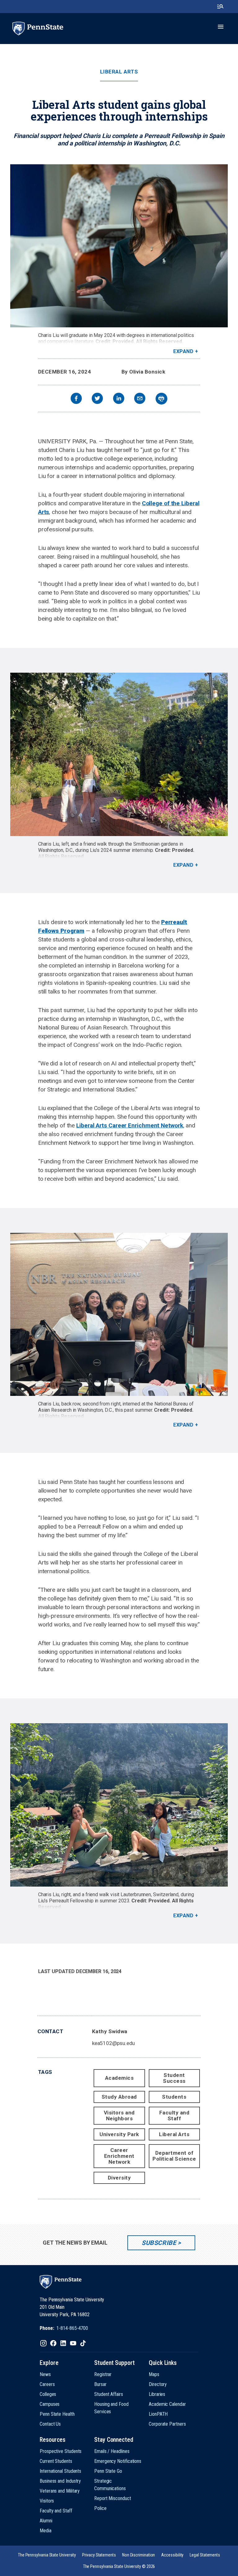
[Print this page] (161, 399)
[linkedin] (119, 399)
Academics (119, 2078)
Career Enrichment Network (119, 2156)
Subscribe (159, 2243)
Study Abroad (119, 2097)
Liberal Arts (119, 72)
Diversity (119, 2178)
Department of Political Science (174, 2156)
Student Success (174, 2078)
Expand (183, 351)
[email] (140, 399)
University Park (119, 2134)
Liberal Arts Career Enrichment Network (130, 1125)
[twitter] (97, 399)
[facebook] (76, 399)
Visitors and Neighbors (119, 2116)
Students (174, 2097)
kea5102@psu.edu (114, 2043)
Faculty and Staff (174, 2116)
